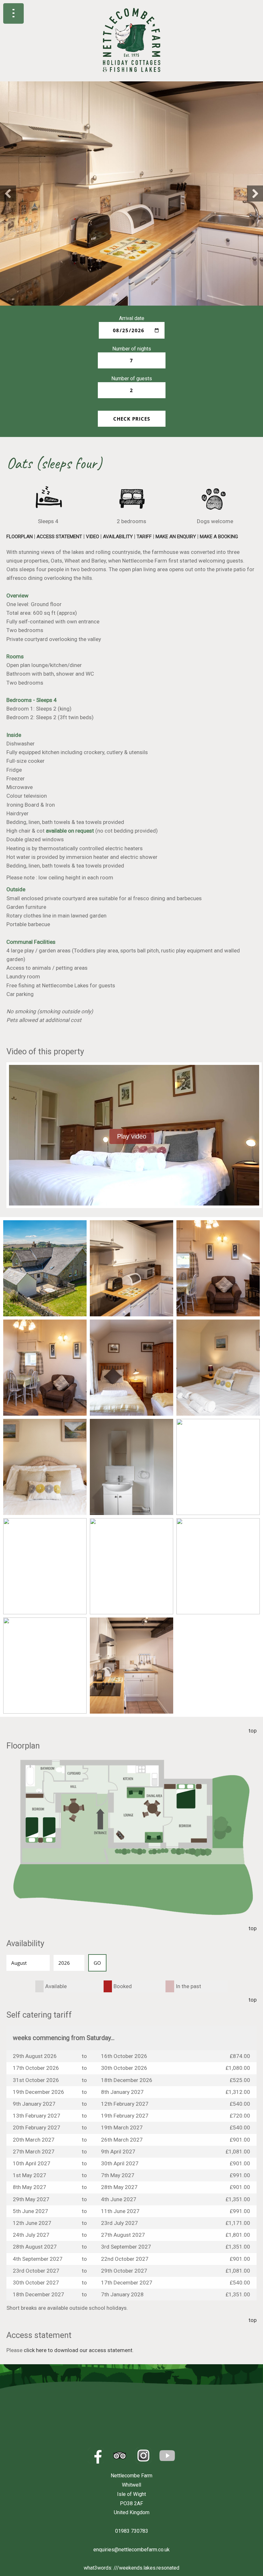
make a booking (219, 537)
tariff (144, 537)
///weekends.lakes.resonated (146, 2568)
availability (118, 537)
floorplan (20, 537)
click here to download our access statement (78, 2350)
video (93, 537)
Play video (132, 1136)
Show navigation (13, 13)
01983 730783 (132, 2531)
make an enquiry (176, 537)
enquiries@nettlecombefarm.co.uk (131, 2550)
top (253, 1731)
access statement (59, 537)
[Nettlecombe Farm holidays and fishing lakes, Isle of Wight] (132, 78)
